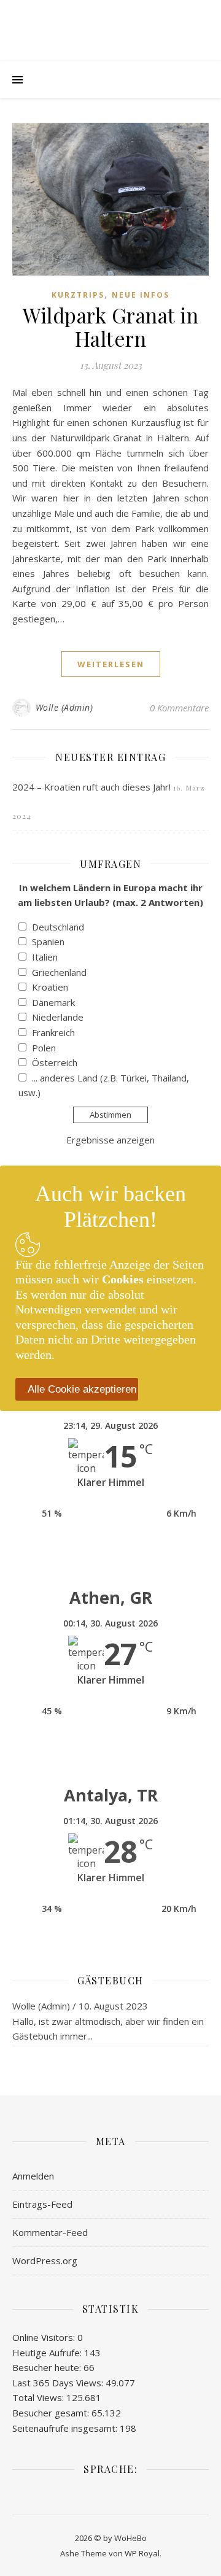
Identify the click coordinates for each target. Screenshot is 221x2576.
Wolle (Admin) (64, 707)
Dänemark (53, 1002)
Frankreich (53, 1032)
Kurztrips (78, 295)
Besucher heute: (48, 2367)
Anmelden (33, 2176)
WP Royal (142, 2553)
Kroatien (50, 987)
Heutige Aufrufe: (48, 2353)
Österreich (55, 1062)
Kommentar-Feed (50, 2232)
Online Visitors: (45, 2337)
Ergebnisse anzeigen (110, 1140)
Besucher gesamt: (52, 2413)
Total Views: (39, 2397)
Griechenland (59, 972)
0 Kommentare (179, 708)
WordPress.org (45, 2261)
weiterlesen (111, 664)
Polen (44, 1048)
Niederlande (58, 1017)
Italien (45, 957)
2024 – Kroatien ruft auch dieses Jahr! (91, 787)
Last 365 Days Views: (59, 2383)
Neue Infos (141, 295)
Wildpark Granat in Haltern (110, 327)
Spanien (48, 942)
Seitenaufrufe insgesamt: (66, 2428)
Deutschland (58, 927)
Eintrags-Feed (42, 2204)
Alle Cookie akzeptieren (82, 1389)
